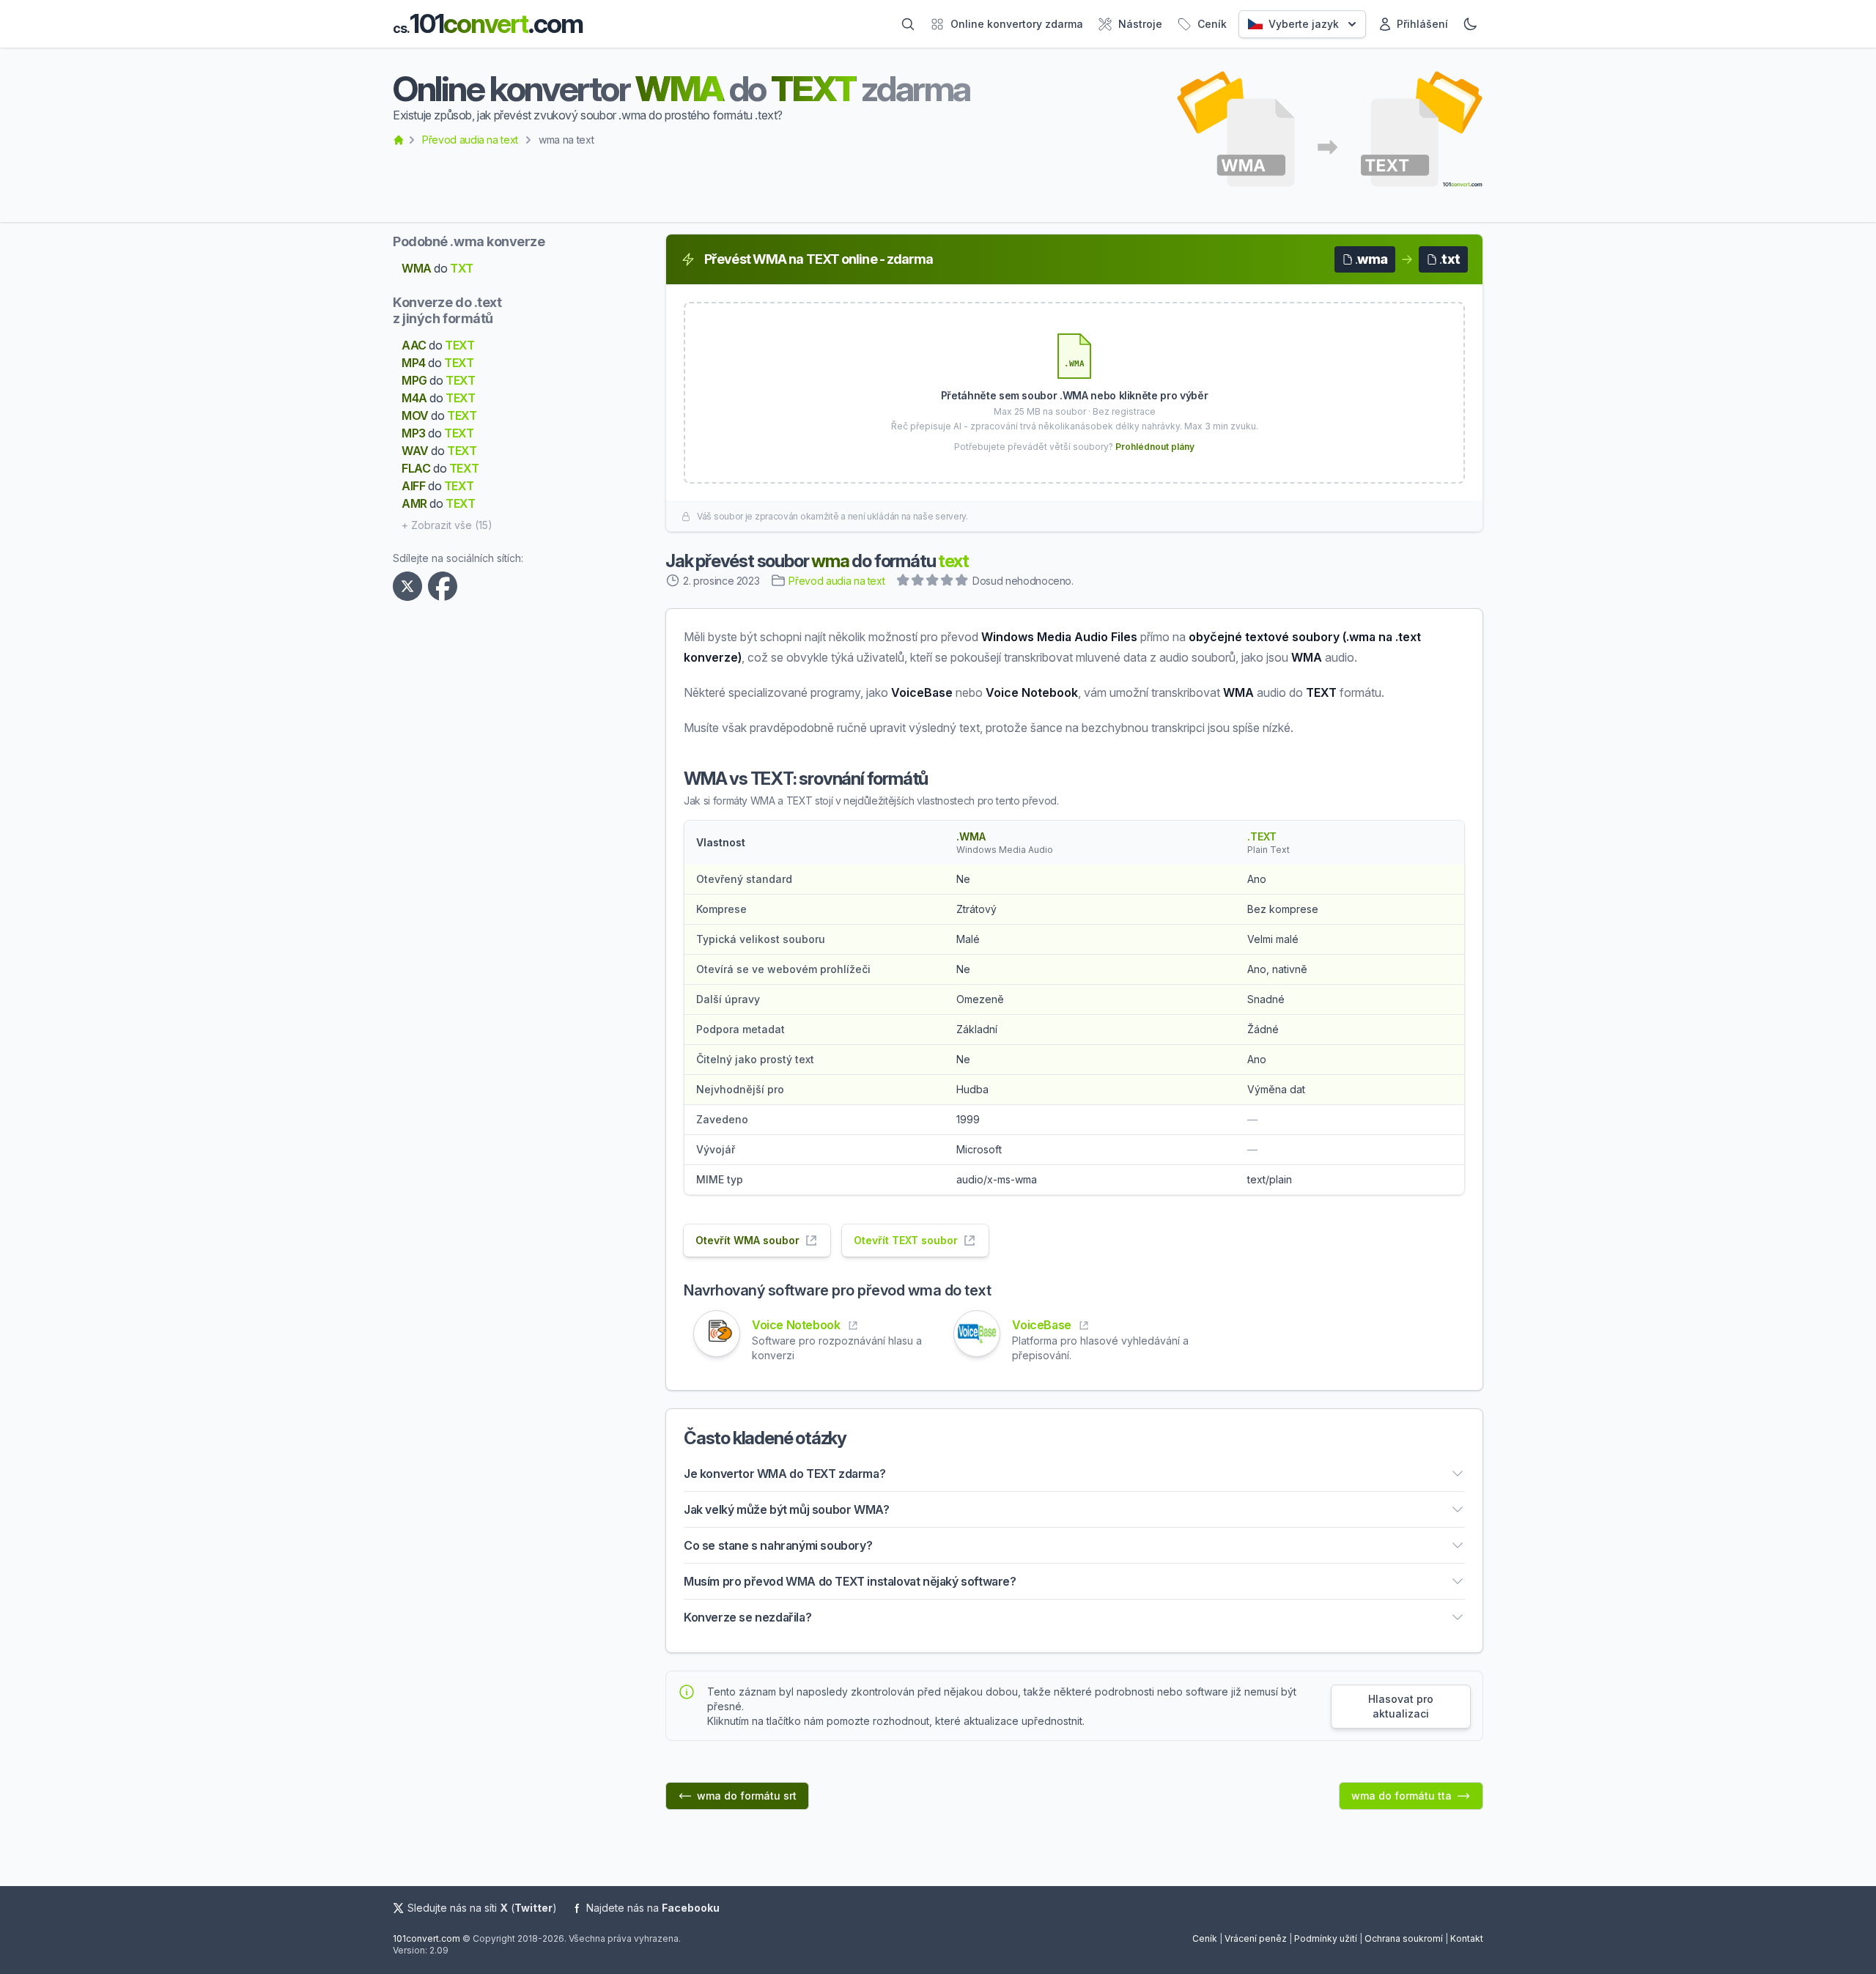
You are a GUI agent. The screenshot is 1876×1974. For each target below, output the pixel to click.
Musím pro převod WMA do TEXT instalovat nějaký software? (850, 1581)
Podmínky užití (1326, 1938)
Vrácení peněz (1256, 1938)
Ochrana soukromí (1404, 1938)
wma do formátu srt (747, 1796)
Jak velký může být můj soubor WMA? (786, 1509)
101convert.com (426, 1938)
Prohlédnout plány (1155, 447)
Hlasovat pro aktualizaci (1401, 1706)
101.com (488, 24)
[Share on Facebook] (446, 586)
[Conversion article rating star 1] (904, 582)
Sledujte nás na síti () (482, 1908)
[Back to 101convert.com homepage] (399, 140)
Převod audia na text (470, 140)
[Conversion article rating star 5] (962, 582)
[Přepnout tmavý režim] (1470, 24)
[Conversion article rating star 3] (933, 582)
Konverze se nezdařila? (747, 1617)
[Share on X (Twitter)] (410, 586)
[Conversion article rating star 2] (918, 582)
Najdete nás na (653, 1908)
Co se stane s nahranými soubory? (778, 1545)
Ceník (1205, 1938)
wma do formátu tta (1402, 1796)
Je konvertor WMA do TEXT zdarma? (784, 1474)
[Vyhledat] (908, 24)
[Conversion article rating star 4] (948, 582)
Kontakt (1467, 1938)
